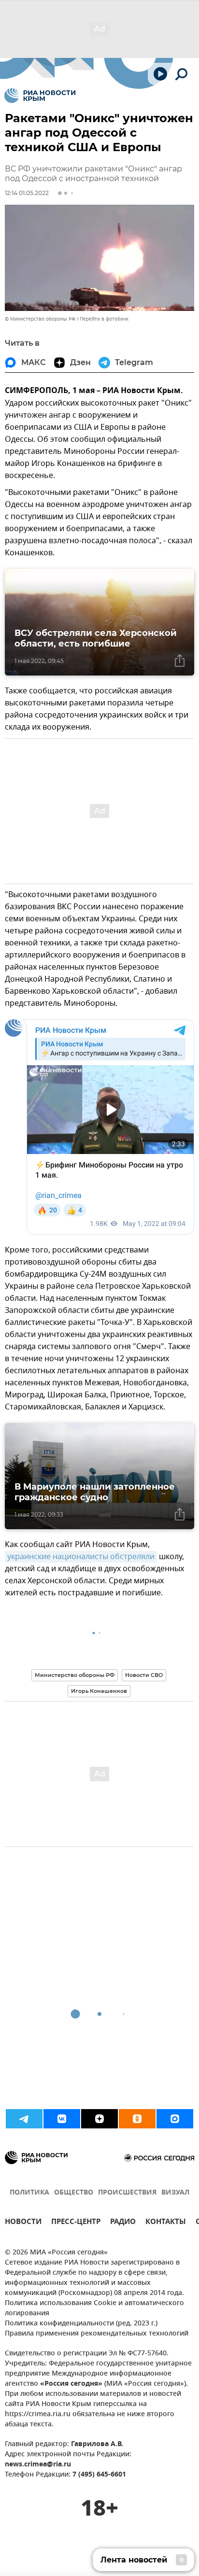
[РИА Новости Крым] (40, 96)
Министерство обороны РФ (75, 1675)
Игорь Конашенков (99, 1691)
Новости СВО (144, 1675)
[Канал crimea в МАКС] (175, 2119)
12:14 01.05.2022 (27, 193)
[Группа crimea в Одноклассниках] (137, 2119)
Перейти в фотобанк (104, 319)
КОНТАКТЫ (166, 2223)
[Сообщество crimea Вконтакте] (62, 2119)
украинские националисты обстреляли (81, 1557)
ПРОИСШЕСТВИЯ (127, 2193)
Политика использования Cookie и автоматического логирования (94, 2309)
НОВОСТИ (23, 2223)
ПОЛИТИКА (29, 2193)
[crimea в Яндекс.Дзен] (99, 2119)
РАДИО (123, 2223)
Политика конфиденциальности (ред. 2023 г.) (81, 2324)
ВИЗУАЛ (175, 2193)
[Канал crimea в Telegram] (24, 2119)
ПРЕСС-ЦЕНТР (76, 2223)
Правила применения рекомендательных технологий (97, 2334)
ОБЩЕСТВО (74, 2193)
